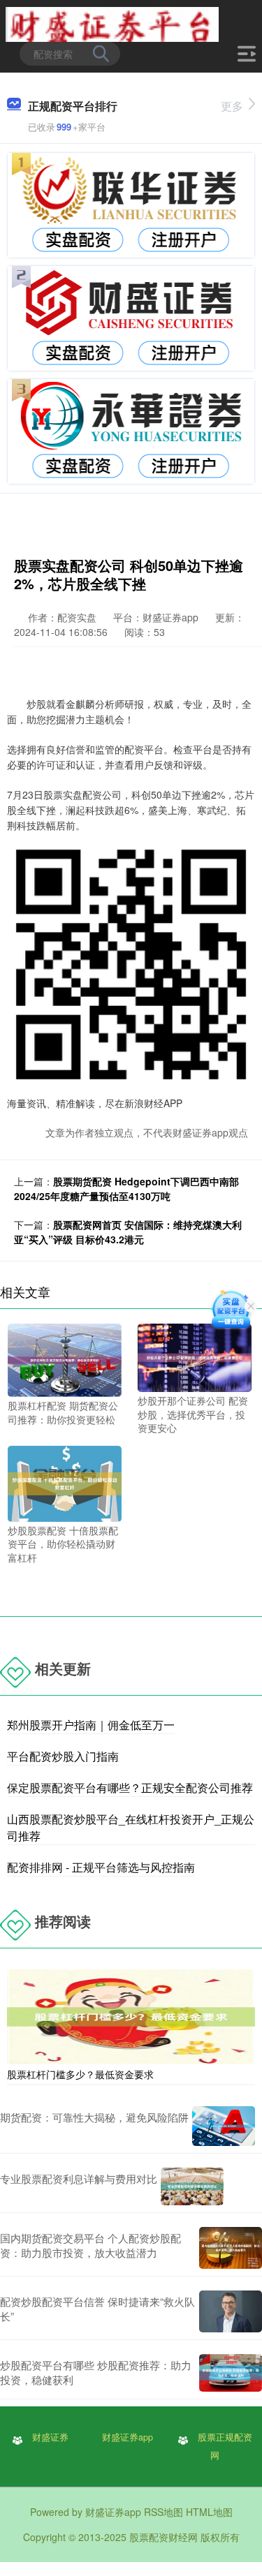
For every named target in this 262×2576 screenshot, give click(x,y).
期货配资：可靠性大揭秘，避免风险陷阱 (94, 2117)
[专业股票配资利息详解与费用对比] (192, 2186)
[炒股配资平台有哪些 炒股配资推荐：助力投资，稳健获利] (231, 2373)
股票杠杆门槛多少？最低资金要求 (80, 2074)
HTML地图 (209, 2512)
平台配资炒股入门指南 (63, 1756)
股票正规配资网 (225, 2446)
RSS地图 (163, 2512)
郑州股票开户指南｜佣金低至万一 (91, 1725)
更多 (232, 106)
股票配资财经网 (163, 2537)
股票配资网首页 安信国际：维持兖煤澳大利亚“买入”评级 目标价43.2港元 (128, 1232)
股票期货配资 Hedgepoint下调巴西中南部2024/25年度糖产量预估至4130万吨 (126, 1189)
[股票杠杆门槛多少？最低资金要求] (131, 2015)
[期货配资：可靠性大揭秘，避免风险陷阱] (224, 2126)
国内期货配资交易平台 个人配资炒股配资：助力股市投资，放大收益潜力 (90, 2245)
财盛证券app (128, 2437)
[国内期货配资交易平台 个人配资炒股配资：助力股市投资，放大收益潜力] (231, 2248)
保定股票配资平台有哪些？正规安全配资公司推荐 (130, 1787)
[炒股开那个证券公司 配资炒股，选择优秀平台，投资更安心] (195, 1356)
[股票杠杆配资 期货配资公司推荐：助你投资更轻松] (65, 1359)
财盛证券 (50, 2437)
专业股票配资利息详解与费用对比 (79, 2178)
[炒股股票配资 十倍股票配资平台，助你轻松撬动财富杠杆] (65, 1482)
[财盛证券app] (112, 23)
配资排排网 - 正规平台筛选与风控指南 (101, 1867)
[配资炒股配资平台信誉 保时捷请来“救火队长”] (231, 2311)
